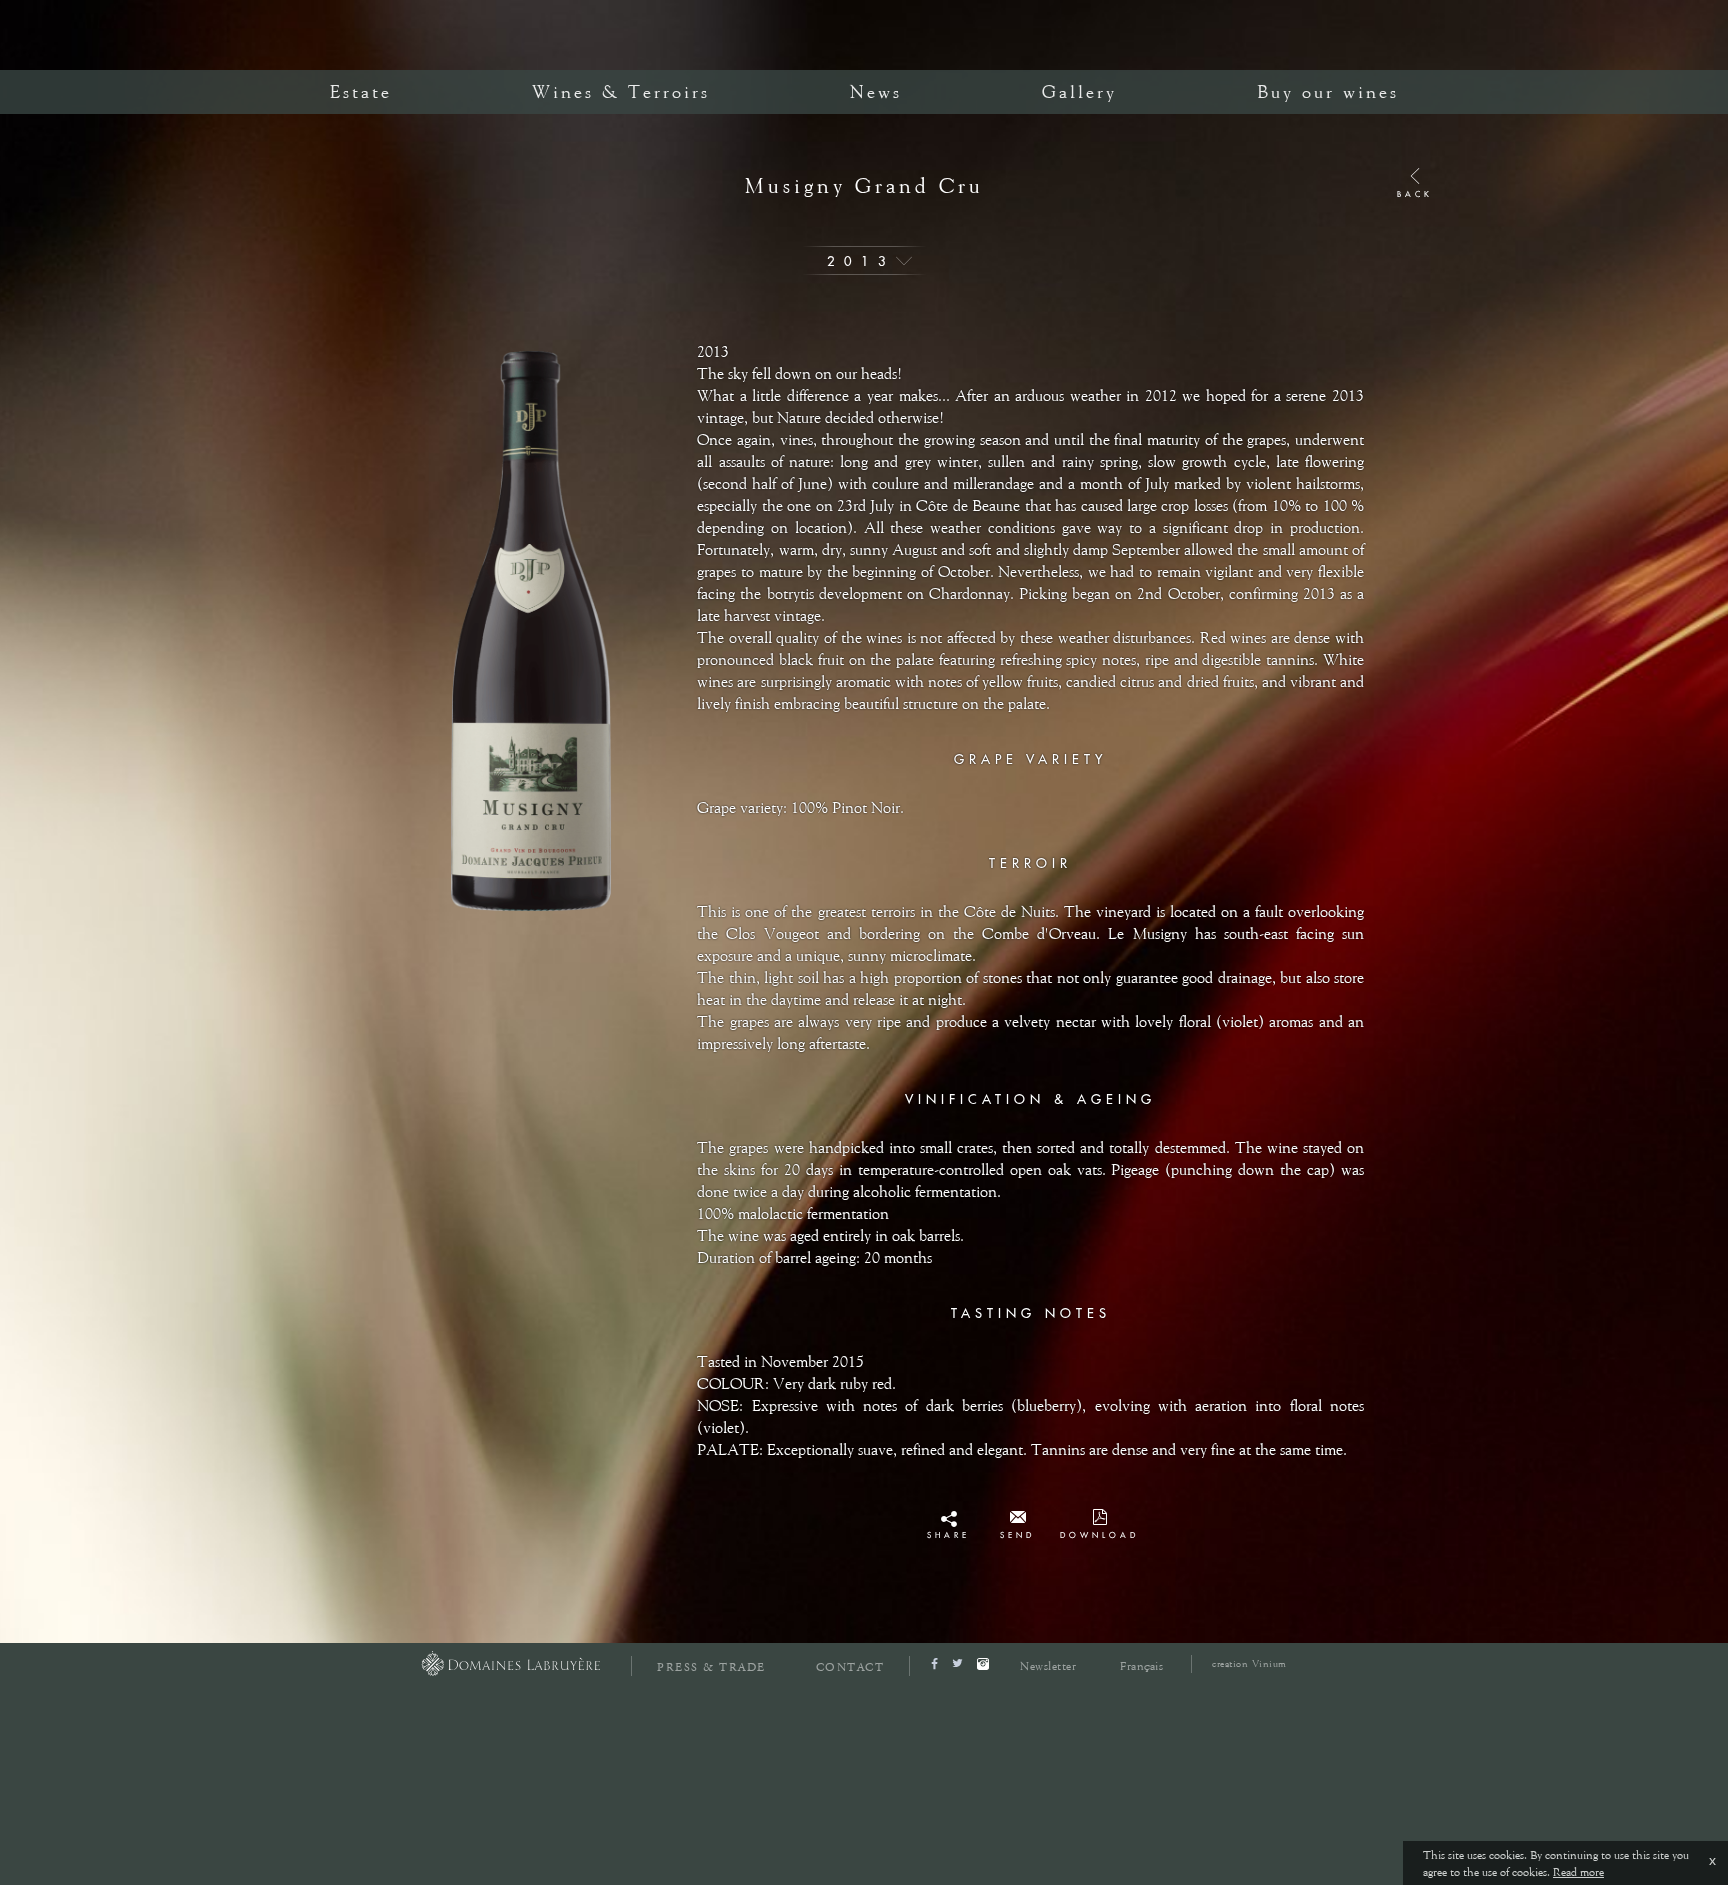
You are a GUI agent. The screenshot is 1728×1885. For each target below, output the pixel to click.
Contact (850, 1667)
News (876, 92)
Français (1141, 1665)
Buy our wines (1328, 92)
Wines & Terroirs (621, 92)
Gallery (1079, 92)
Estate (361, 92)
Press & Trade (711, 1667)
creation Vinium (1249, 1663)
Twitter (949, 1541)
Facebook (948, 1523)
